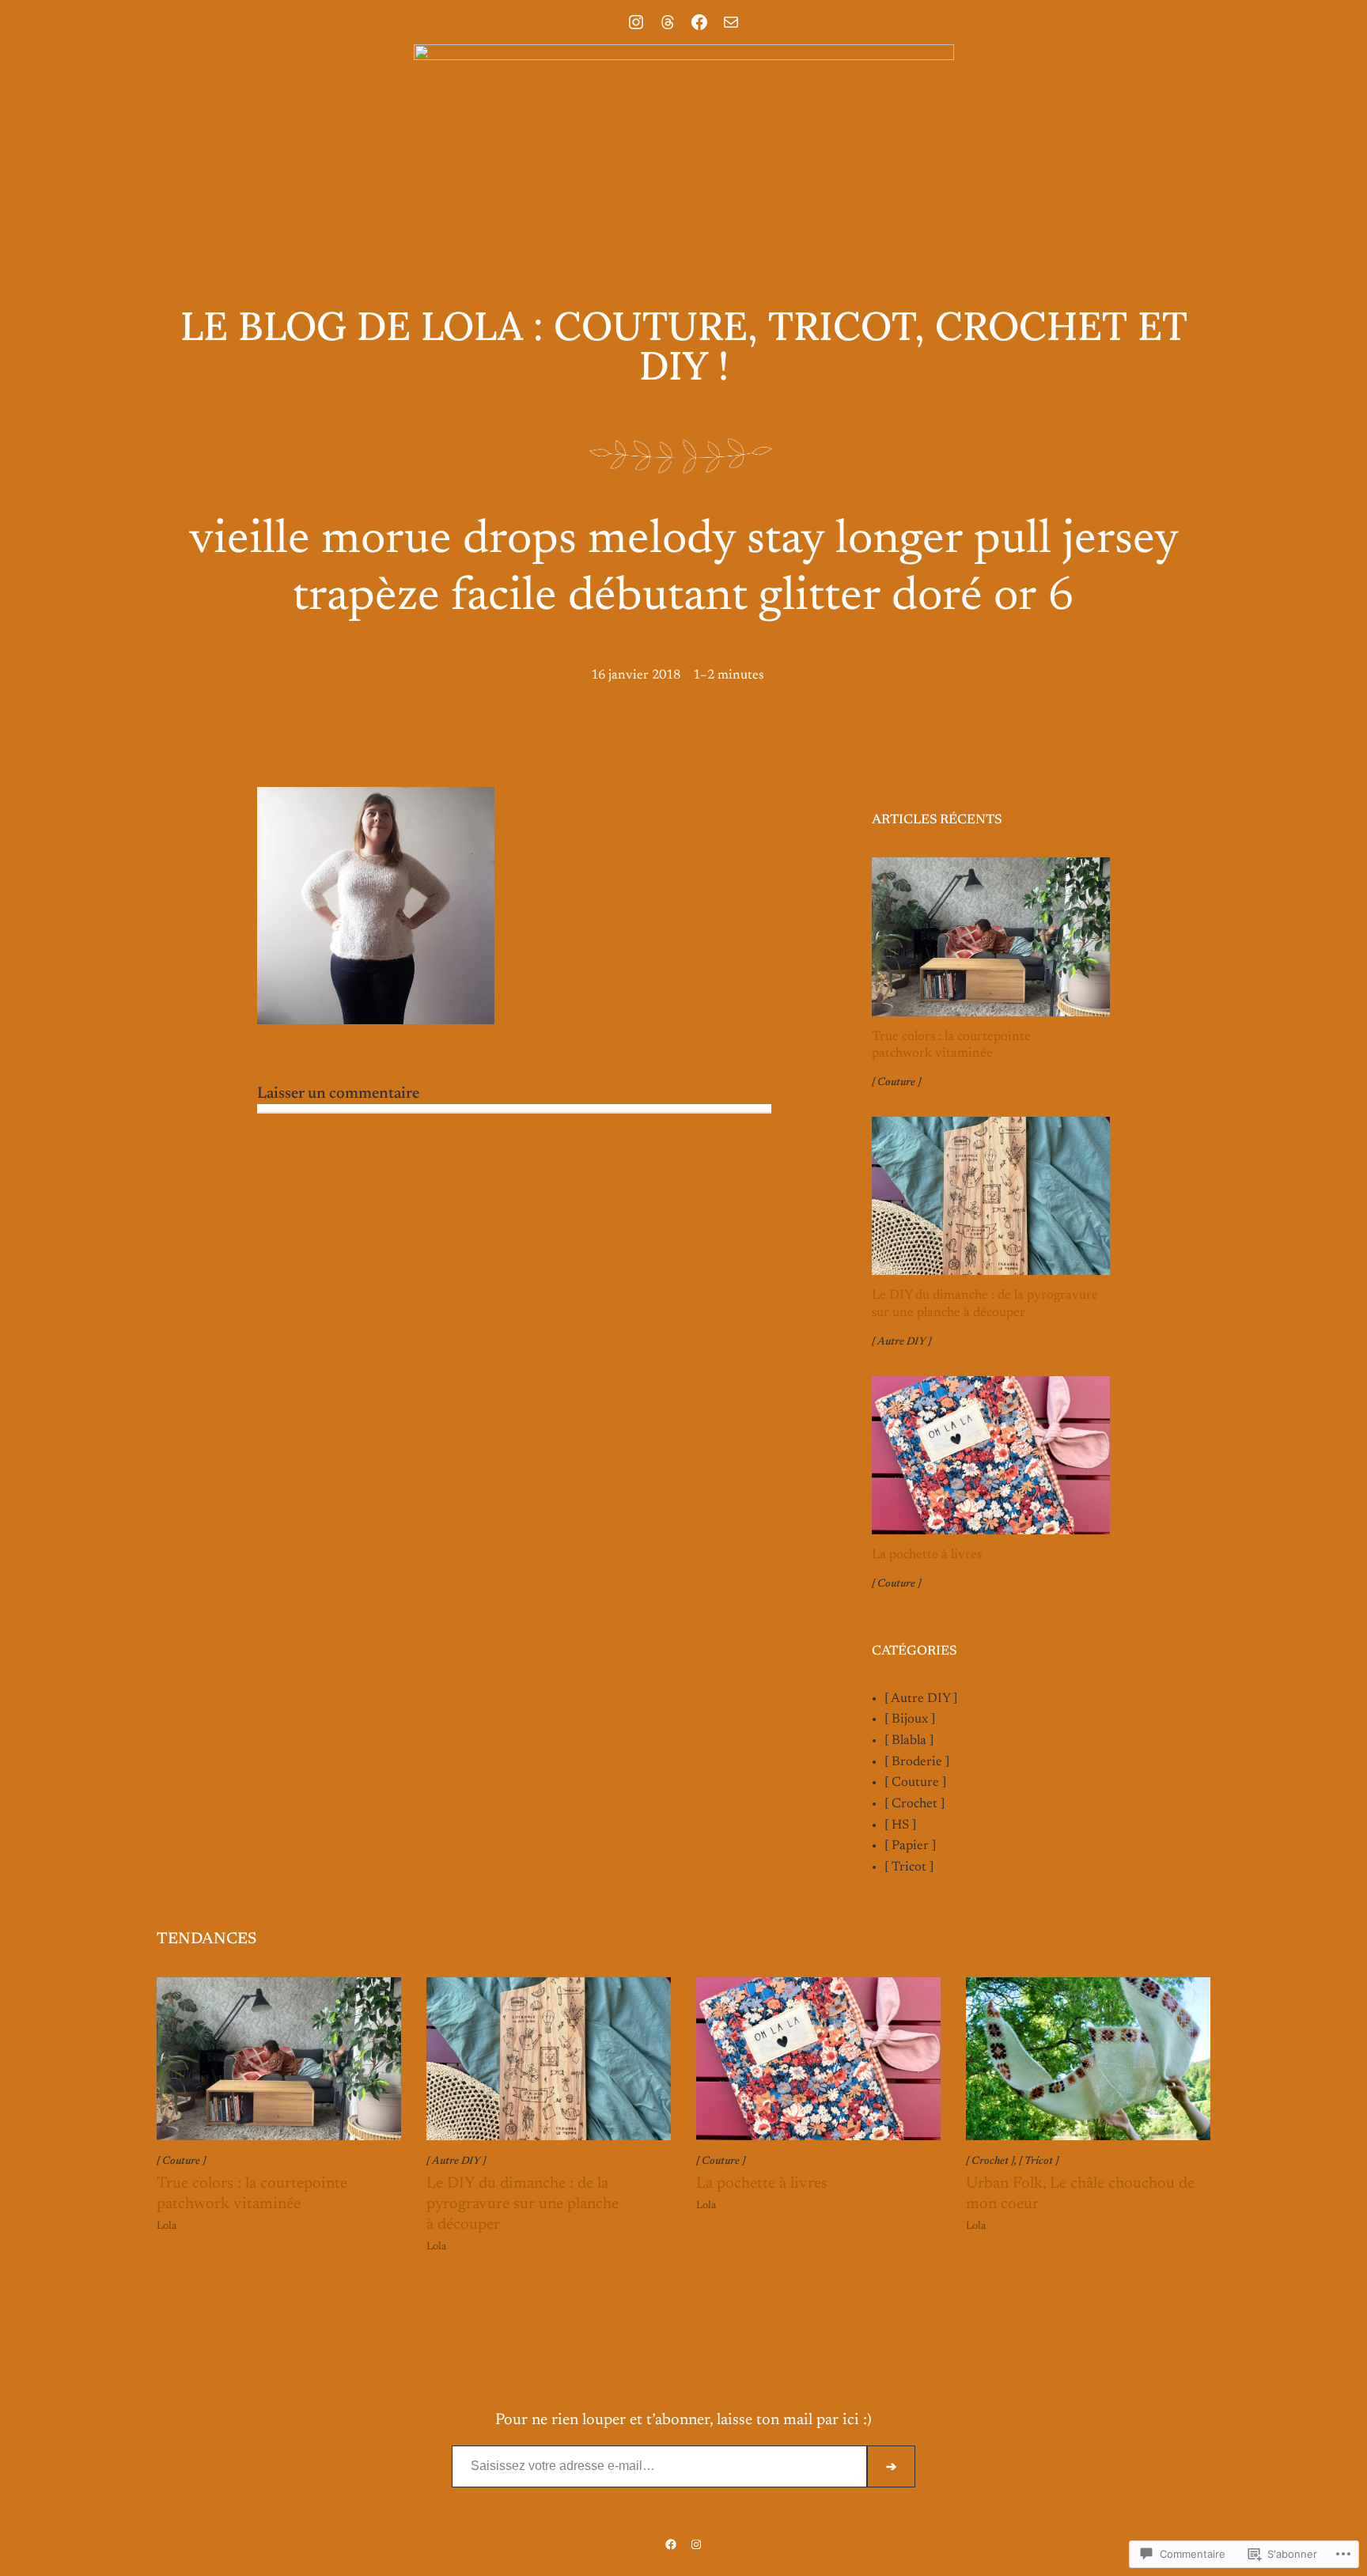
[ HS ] (900, 1825)
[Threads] (668, 22)
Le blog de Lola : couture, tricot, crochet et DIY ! (684, 346)
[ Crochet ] (914, 1804)
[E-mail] (731, 22)
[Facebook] (699, 22)
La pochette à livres (927, 1555)
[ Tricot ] (909, 1867)
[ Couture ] (896, 1083)
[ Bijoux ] (910, 1719)
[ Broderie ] (917, 1762)
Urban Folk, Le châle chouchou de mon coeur (1080, 2194)
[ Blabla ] (909, 1741)
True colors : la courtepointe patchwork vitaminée (951, 1046)
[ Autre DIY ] (901, 1342)
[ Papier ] (910, 1846)
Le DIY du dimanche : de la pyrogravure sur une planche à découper (985, 1304)
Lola (167, 2226)
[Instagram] (636, 22)
